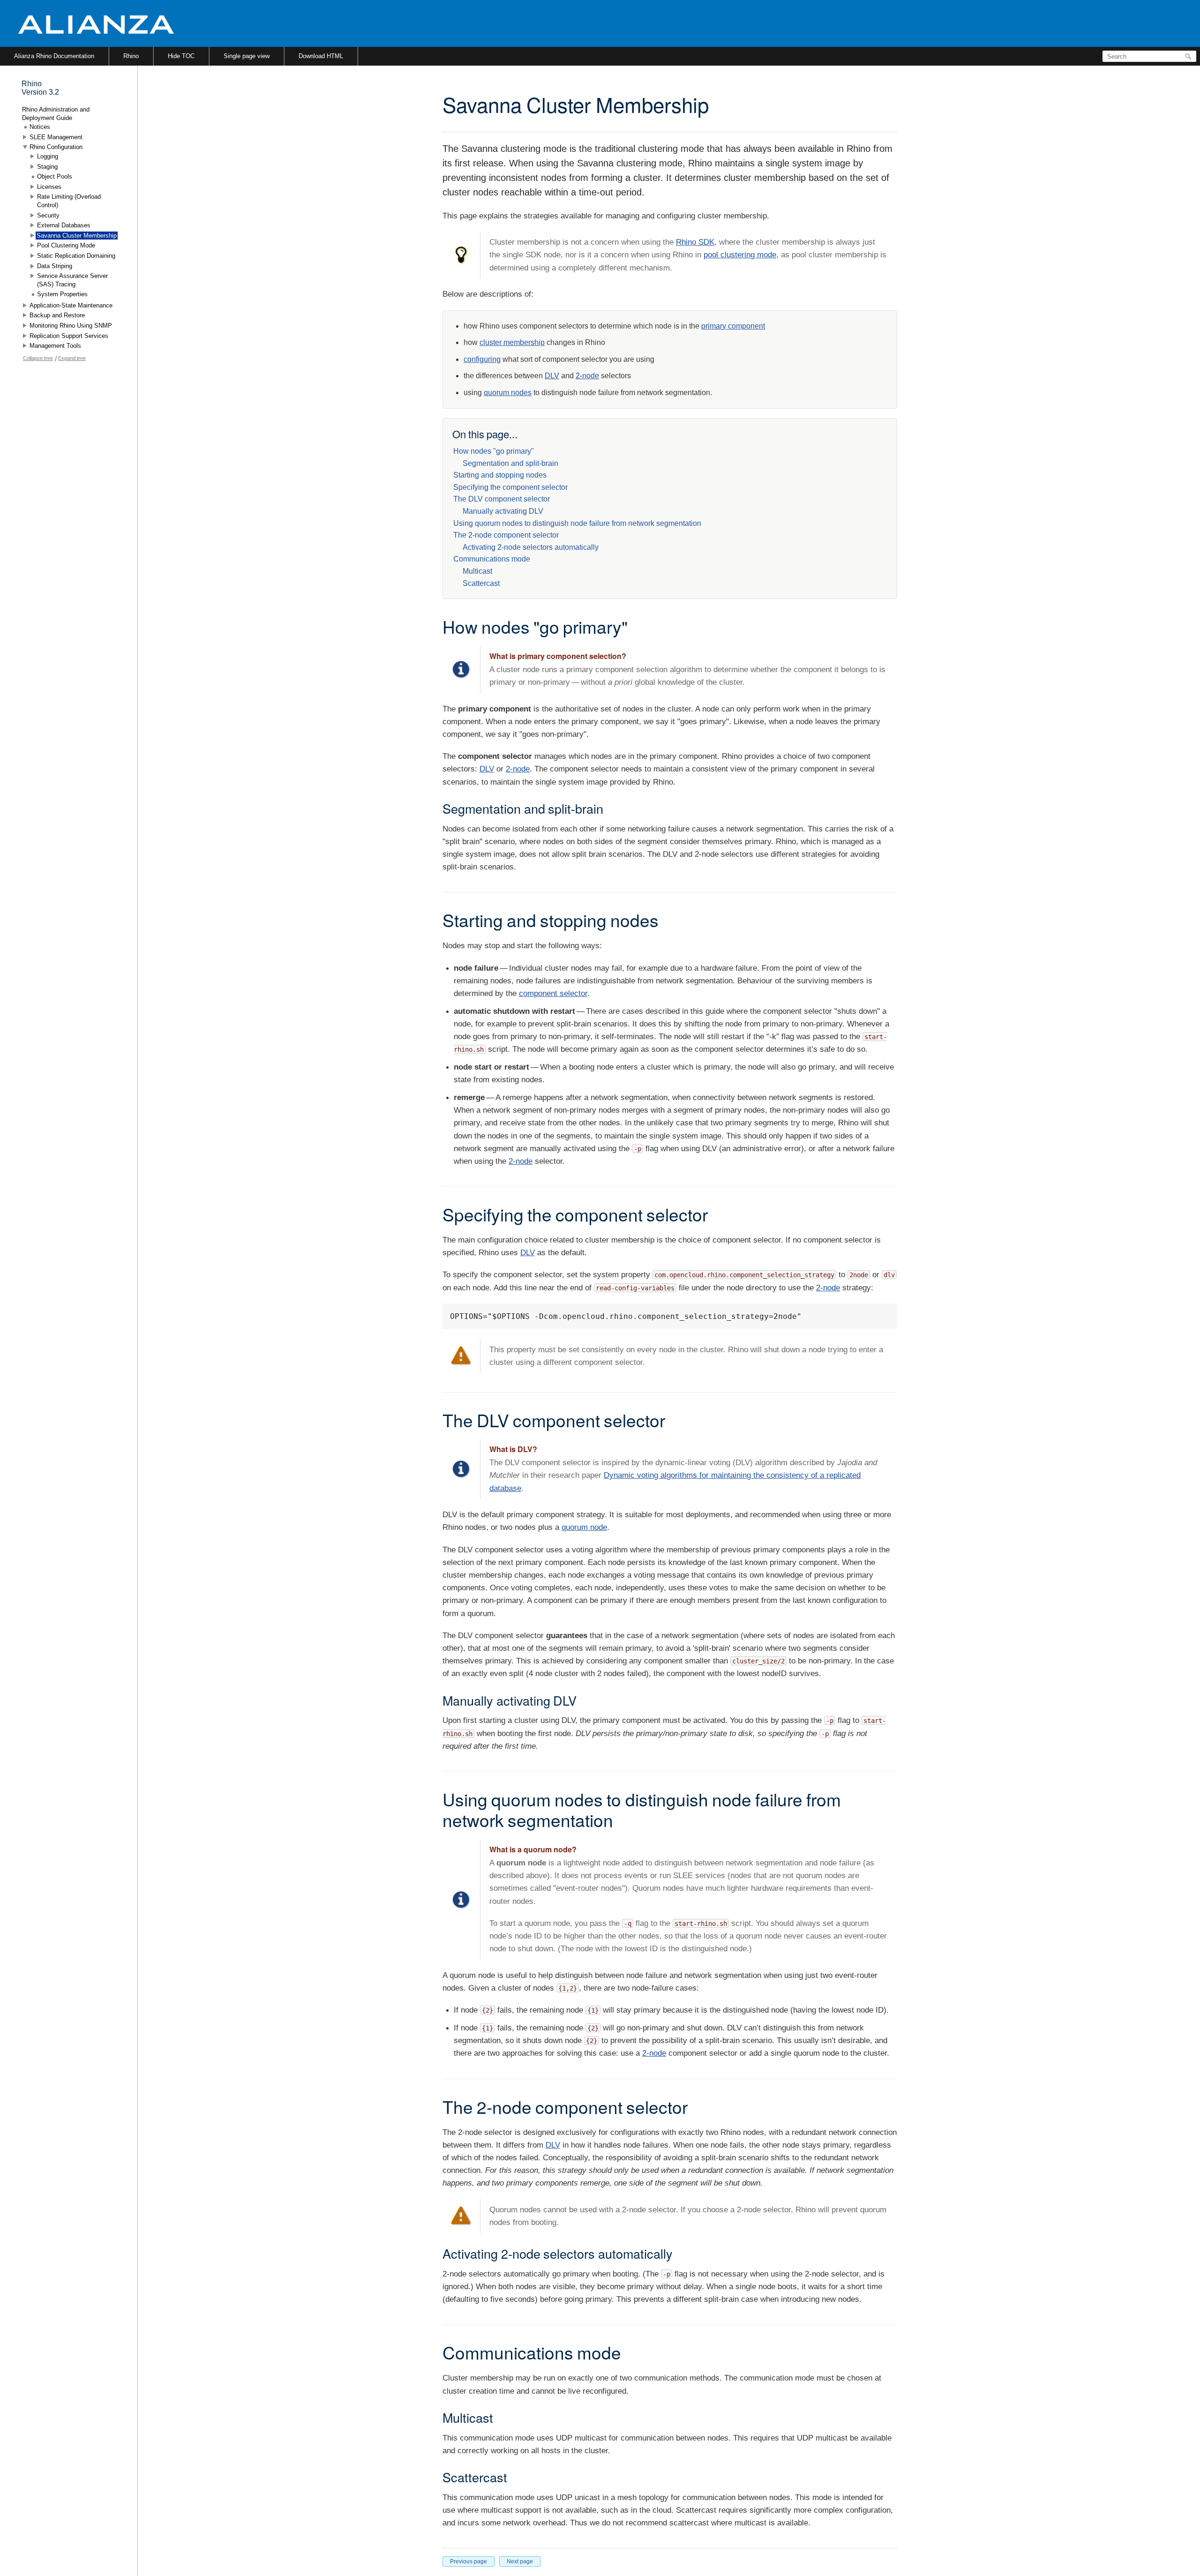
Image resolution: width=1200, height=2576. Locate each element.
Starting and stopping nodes (500, 475)
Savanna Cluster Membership (77, 236)
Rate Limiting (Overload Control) (69, 201)
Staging (47, 167)
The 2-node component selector (506, 535)
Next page (520, 2561)
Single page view (247, 56)
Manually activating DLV (503, 511)
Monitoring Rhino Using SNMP (71, 326)
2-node (587, 376)
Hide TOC (181, 56)
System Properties (62, 294)
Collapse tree (38, 358)
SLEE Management (56, 137)
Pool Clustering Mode (66, 245)
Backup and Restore (57, 315)
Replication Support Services (69, 336)
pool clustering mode (740, 255)
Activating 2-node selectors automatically (531, 547)
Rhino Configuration (56, 147)
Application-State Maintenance (71, 305)
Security (48, 215)
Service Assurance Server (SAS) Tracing (72, 280)
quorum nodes (508, 393)
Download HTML (321, 56)
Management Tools (55, 346)
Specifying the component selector (510, 487)
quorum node (584, 1527)
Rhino (131, 56)
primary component (733, 326)
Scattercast (481, 583)
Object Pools (55, 176)
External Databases (64, 225)
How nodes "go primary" (494, 451)
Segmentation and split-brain (510, 463)
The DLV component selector (502, 499)
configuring (482, 359)
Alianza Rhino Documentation (54, 56)
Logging (48, 156)
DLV (552, 376)
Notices (40, 127)
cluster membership (512, 342)
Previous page (469, 2561)
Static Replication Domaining (76, 256)
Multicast (477, 571)
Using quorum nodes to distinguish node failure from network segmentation (577, 523)
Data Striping (55, 266)
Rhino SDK (695, 242)
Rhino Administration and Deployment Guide (56, 114)
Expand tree (72, 358)
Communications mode (492, 559)
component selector (553, 993)
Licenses (49, 187)
